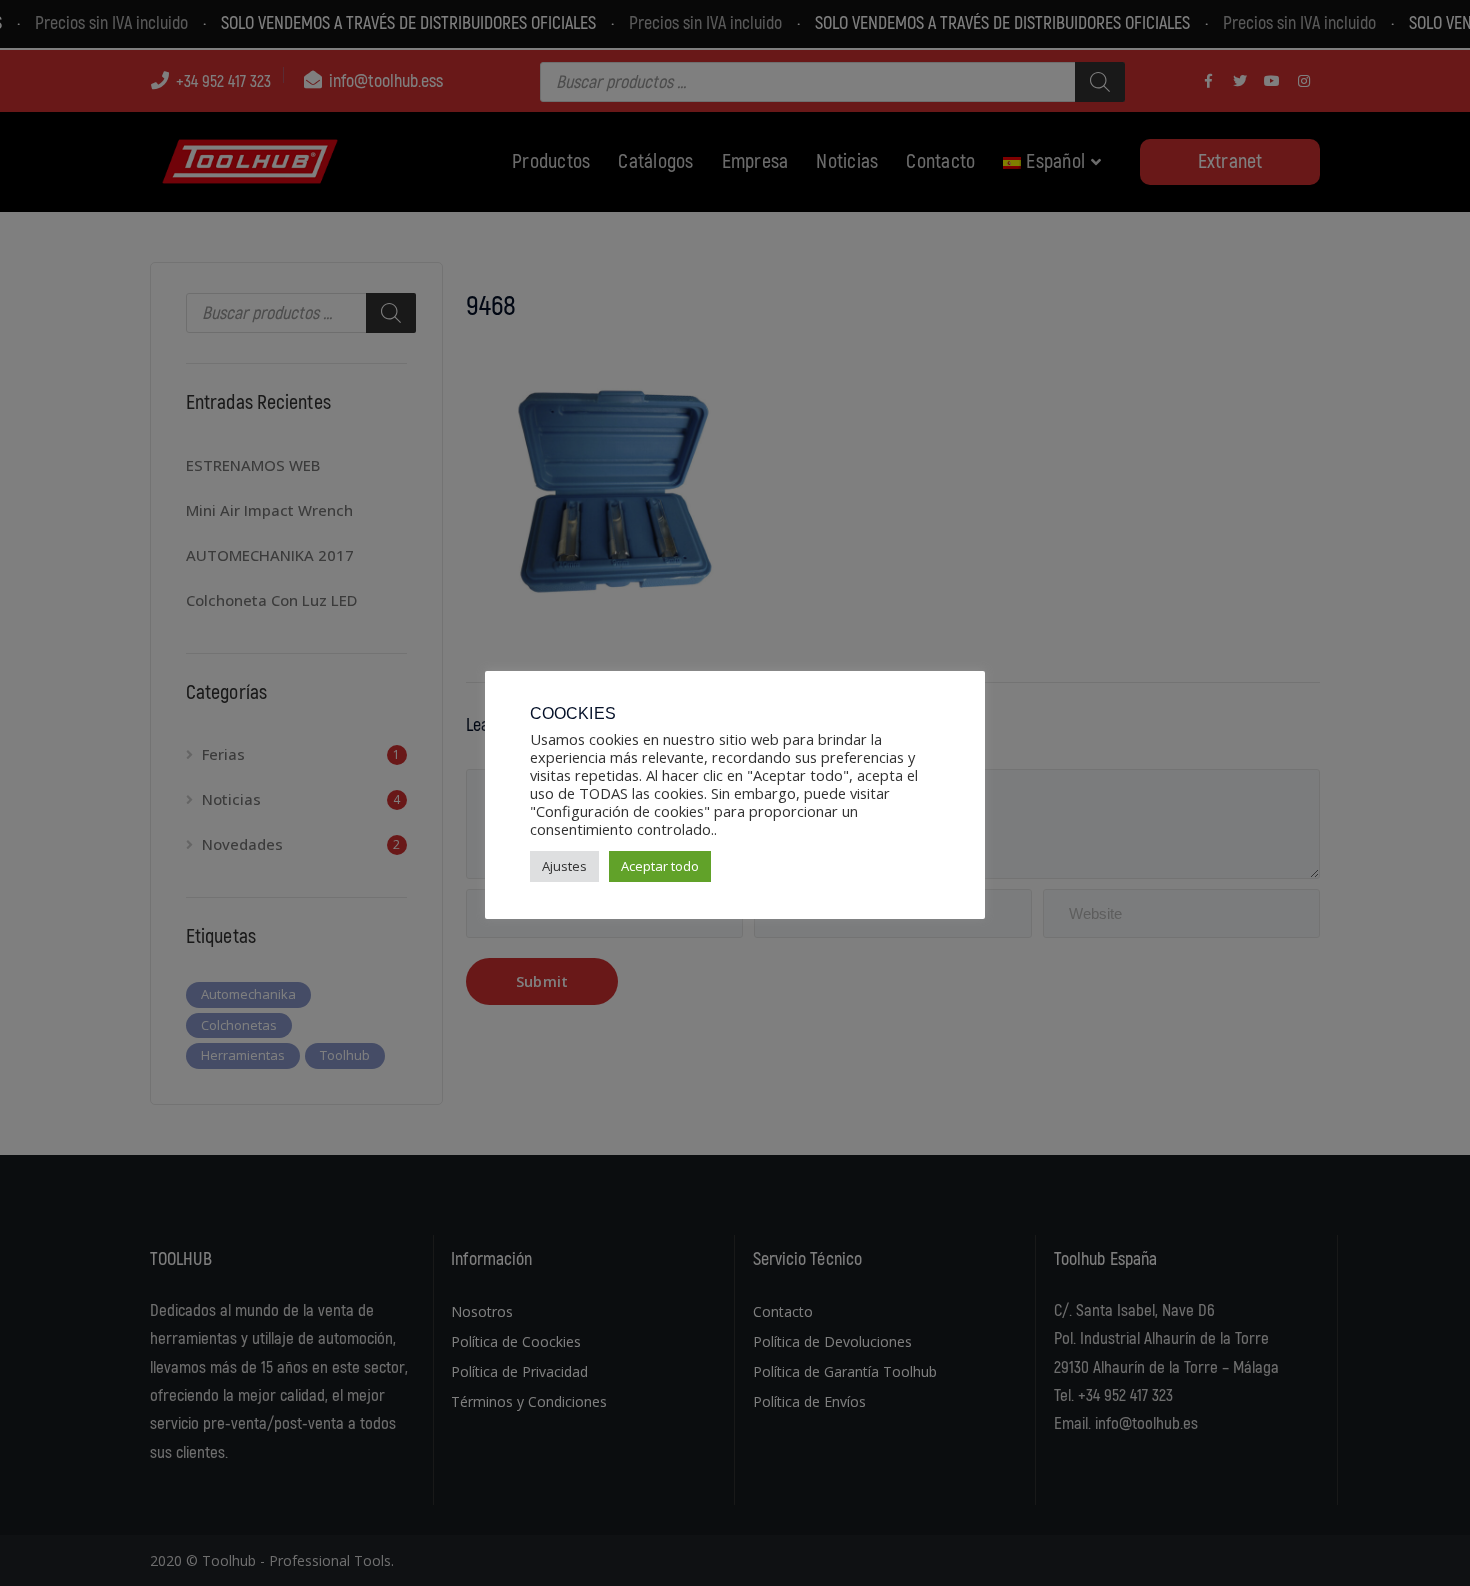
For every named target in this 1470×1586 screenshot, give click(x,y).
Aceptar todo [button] (660, 866)
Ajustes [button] (564, 866)
